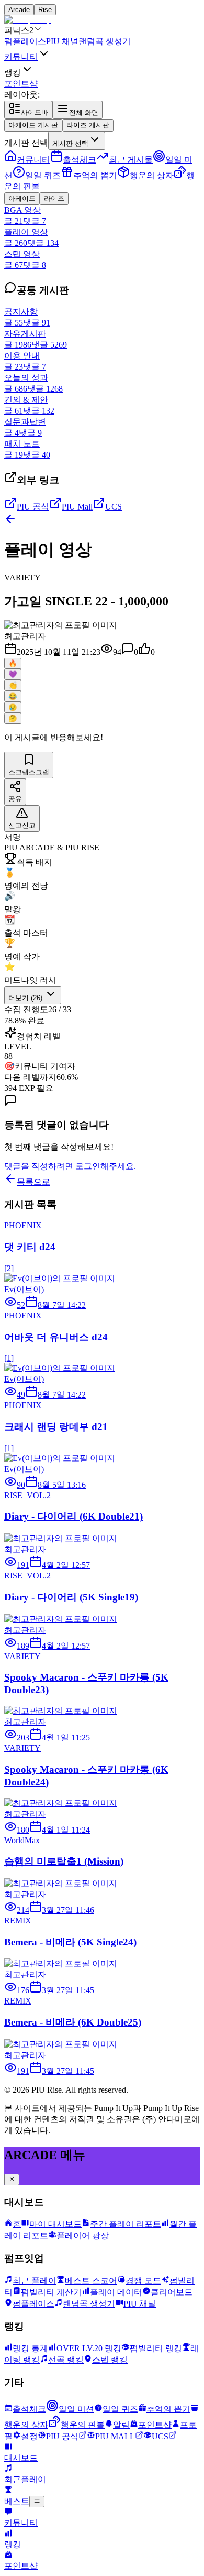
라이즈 (54, 198)
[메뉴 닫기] (12, 2180)
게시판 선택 (26, 143)
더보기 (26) (26, 998)
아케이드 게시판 (33, 125)
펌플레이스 (25, 41)
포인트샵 (21, 84)
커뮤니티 (21, 57)
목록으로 (33, 1182)
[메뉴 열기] (37, 2502)
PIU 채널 (62, 41)
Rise (45, 10)
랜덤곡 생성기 (105, 41)
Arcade (19, 10)
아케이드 (22, 198)
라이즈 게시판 (88, 125)
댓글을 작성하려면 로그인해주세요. (70, 1166)
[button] (25, 636)
